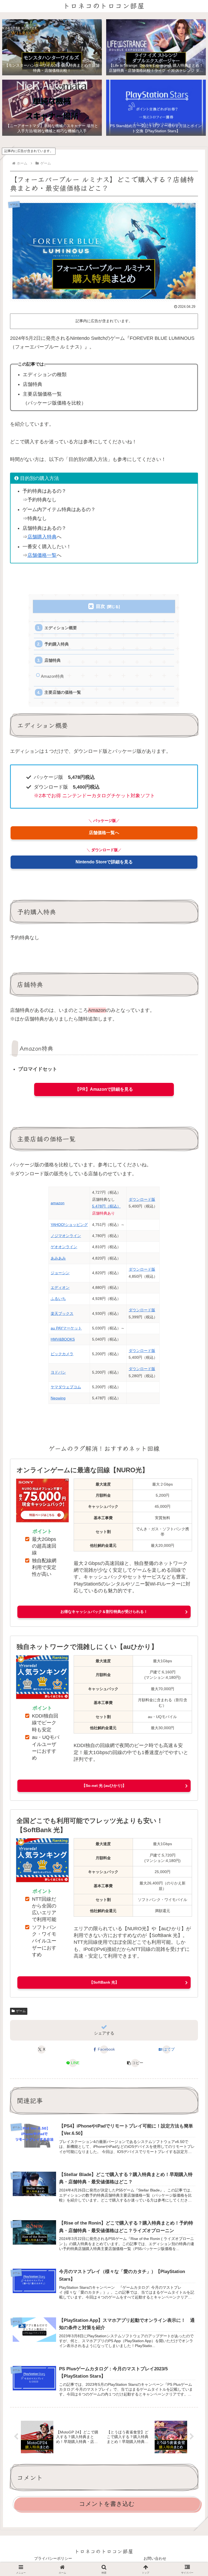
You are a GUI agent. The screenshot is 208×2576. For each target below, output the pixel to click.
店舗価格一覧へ (104, 833)
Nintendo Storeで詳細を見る (104, 862)
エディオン (60, 1287)
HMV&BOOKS (63, 1339)
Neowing (58, 1398)
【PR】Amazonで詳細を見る (104, 1089)
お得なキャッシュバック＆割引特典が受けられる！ (104, 1612)
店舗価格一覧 (42, 555)
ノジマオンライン (66, 1236)
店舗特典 (53, 660)
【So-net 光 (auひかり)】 (104, 1786)
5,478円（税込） (106, 1206)
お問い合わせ (155, 2558)
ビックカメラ (62, 1354)
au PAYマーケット (66, 1328)
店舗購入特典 (42, 537)
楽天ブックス (62, 1313)
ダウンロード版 (142, 1199)
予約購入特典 (57, 644)
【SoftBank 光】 (104, 1982)
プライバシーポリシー (53, 2558)
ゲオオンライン (64, 1247)
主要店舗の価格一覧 (63, 692)
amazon (58, 1203)
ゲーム (21, 2011)
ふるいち (58, 1299)
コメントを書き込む (107, 2504)
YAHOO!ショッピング (69, 1225)
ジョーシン (60, 1273)
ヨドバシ (58, 1372)
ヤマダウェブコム (66, 1387)
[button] (135, 2063)
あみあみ (58, 1258)
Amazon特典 (52, 676)
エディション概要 (61, 628)
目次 (100, 606)
